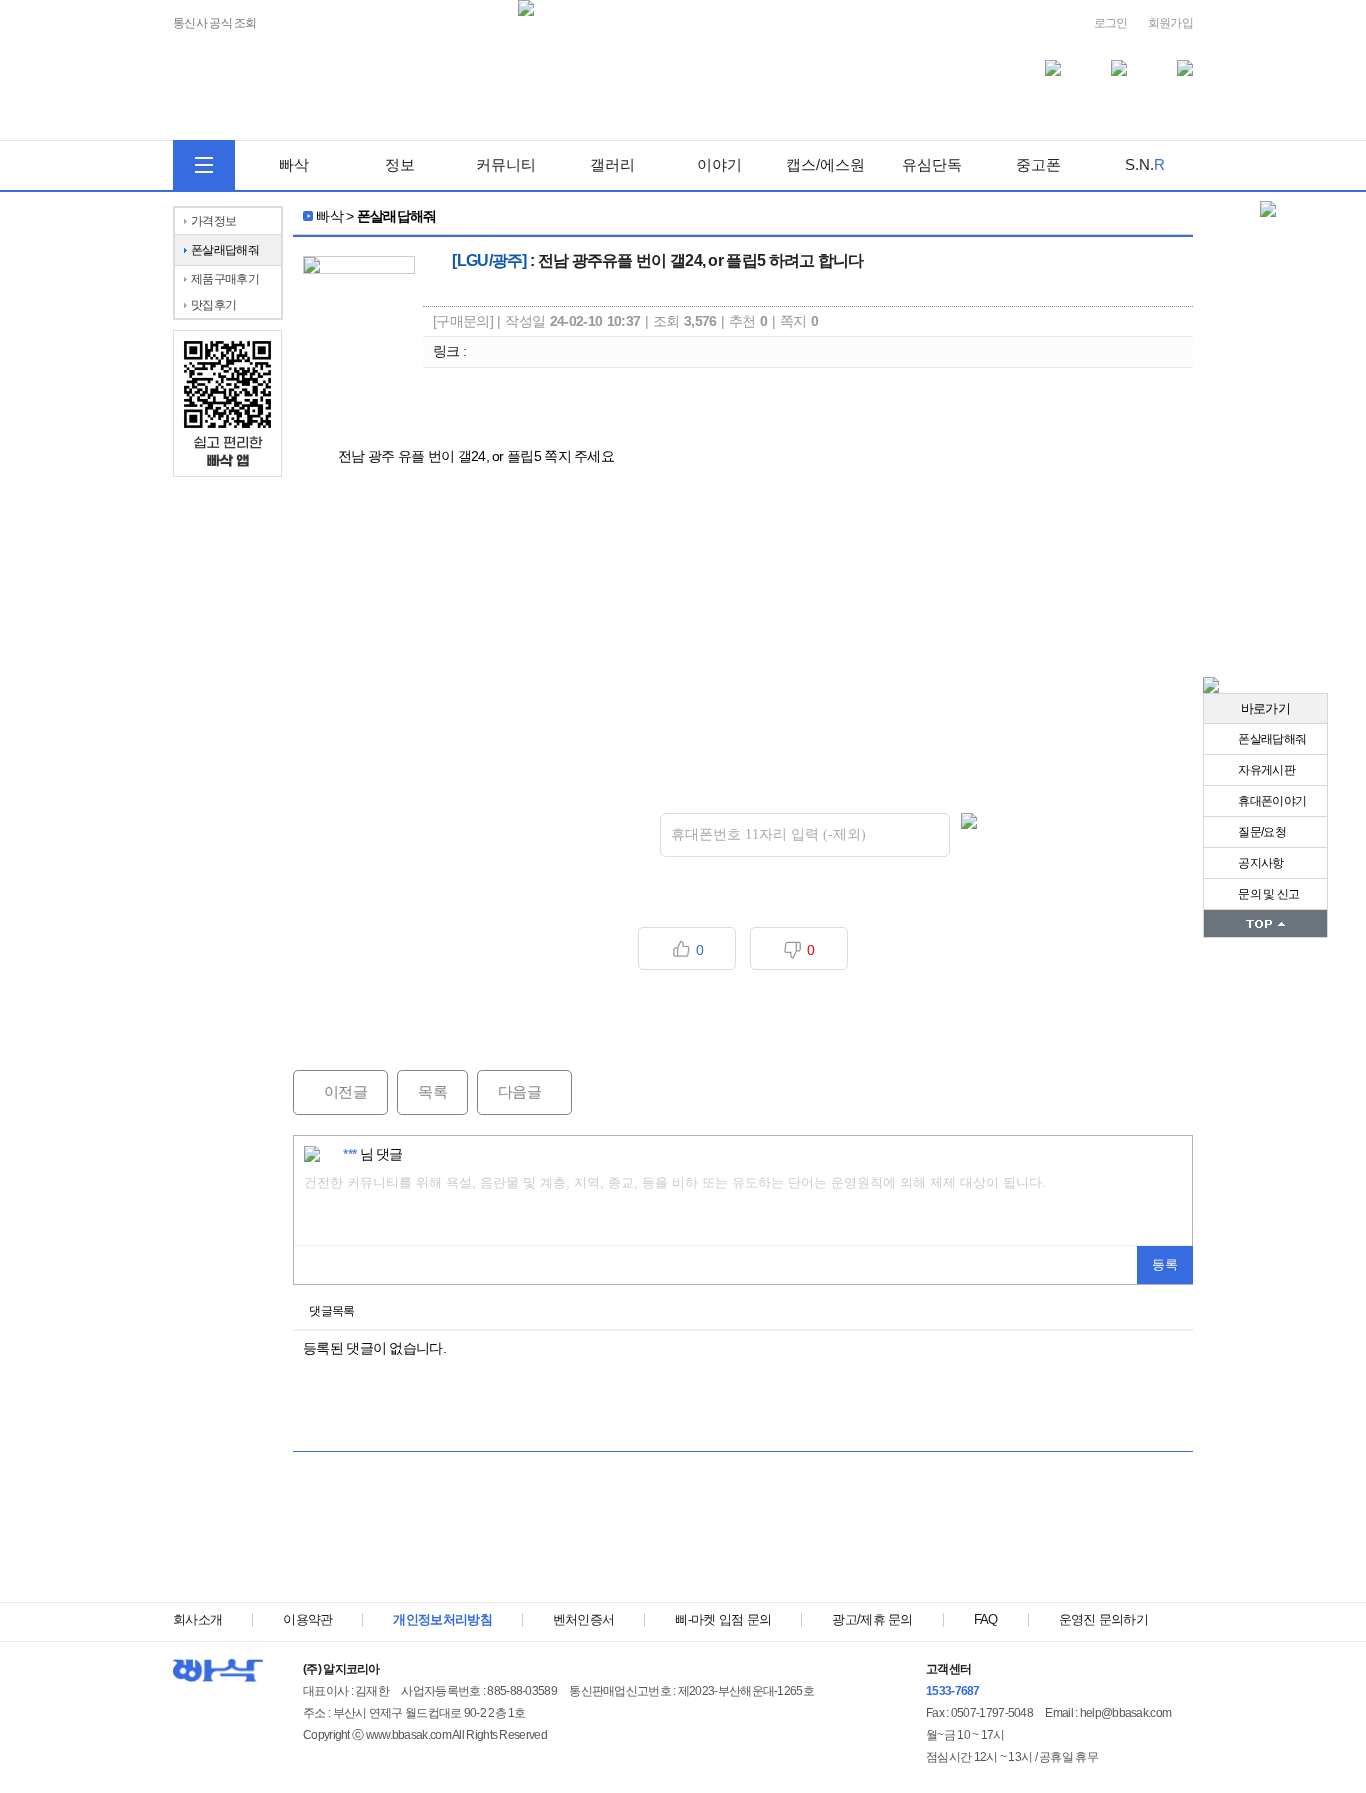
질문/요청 (1261, 832)
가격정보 (213, 221)
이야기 (719, 164)
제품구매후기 (225, 279)
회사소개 (197, 1619)
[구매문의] (463, 321)
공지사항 (1260, 863)
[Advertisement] (743, 1537)
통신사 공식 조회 (215, 23)
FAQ (986, 1619)
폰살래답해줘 (1271, 739)
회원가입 (1170, 23)
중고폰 (1038, 164)
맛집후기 (213, 305)
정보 (400, 164)
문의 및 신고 (1267, 894)
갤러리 (612, 164)
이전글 (330, 1091)
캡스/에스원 (825, 164)
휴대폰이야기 (1271, 801)
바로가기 (1265, 708)
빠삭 (294, 164)
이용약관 (307, 1619)
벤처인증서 (584, 1619)
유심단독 (932, 164)
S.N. (1145, 164)
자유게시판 (1265, 770)
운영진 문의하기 (1103, 1619)
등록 (1165, 1264)
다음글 (509, 1091)
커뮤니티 (506, 164)
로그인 (1111, 23)
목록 (432, 1091)
